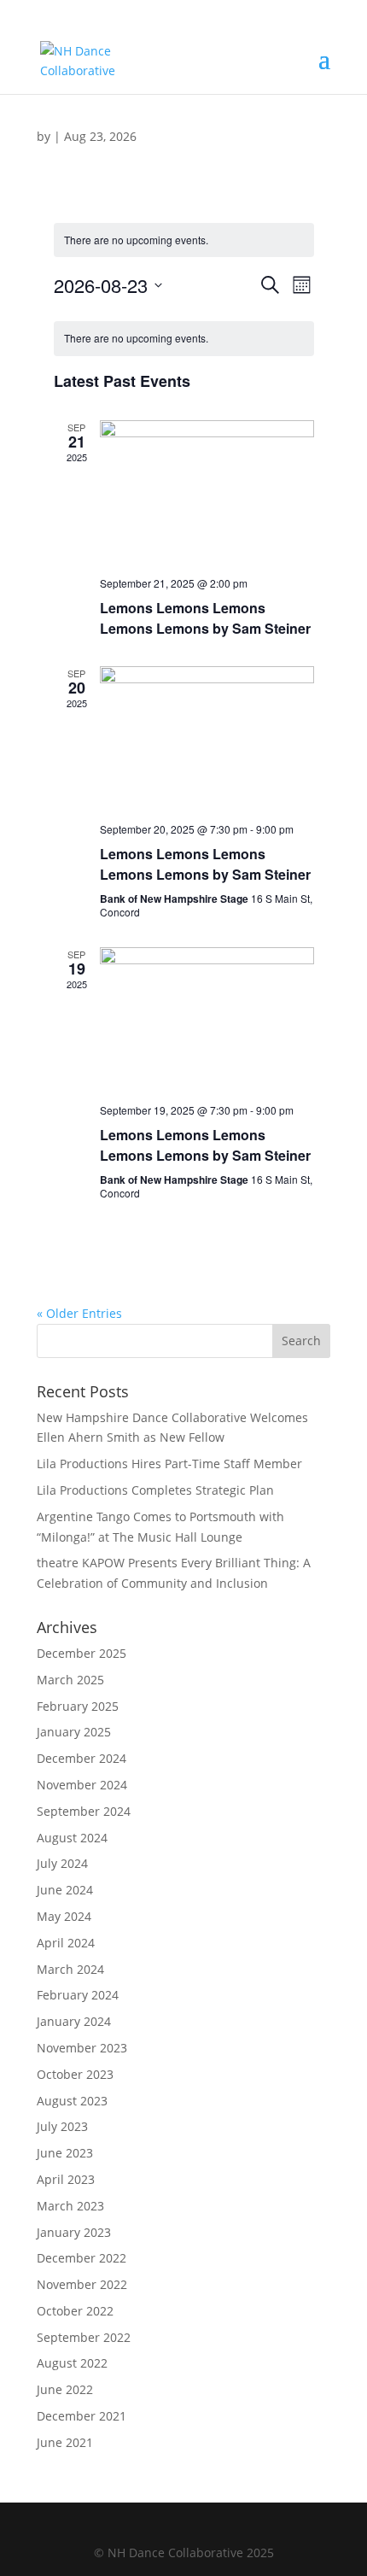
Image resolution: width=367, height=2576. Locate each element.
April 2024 (66, 1943)
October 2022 (75, 2311)
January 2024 (74, 2021)
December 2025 (82, 1653)
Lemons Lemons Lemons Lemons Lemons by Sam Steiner (205, 618)
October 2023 (75, 2074)
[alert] (184, 240)
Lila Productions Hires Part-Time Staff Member (169, 1464)
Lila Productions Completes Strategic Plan (155, 1490)
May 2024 (64, 1916)
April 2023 (66, 2179)
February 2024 (78, 1995)
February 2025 (78, 1706)
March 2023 (70, 2206)
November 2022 (82, 2284)
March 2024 (70, 1969)
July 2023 (62, 2126)
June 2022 (65, 2389)
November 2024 (82, 1785)
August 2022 (72, 2363)
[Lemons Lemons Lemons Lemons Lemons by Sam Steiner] (207, 492)
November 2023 (82, 2048)
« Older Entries (79, 1313)
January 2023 (74, 2232)
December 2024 (82, 1758)
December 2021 (82, 2416)
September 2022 (84, 2337)
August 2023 (72, 2101)
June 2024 (65, 1890)
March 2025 (70, 1680)
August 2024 (72, 1838)
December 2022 (82, 2258)
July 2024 (62, 1863)
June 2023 (65, 2153)
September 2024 (84, 1811)
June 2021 (65, 2442)
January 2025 (74, 1732)
